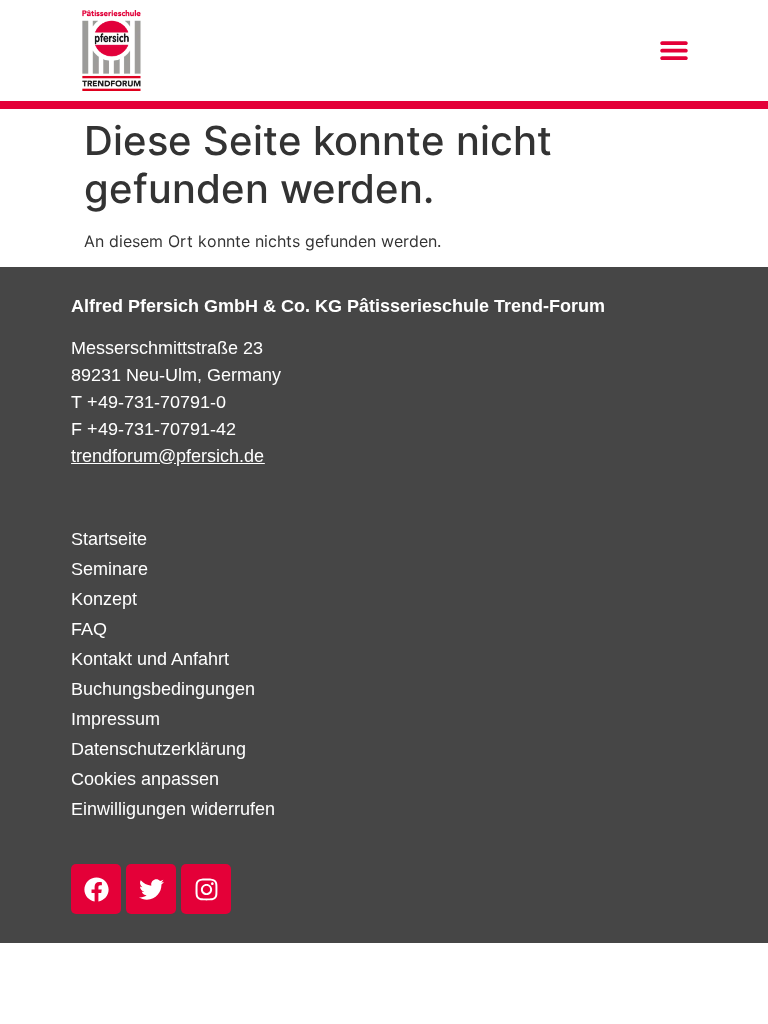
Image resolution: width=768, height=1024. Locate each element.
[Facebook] (96, 889)
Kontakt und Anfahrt (150, 659)
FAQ (89, 629)
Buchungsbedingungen (163, 689)
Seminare (109, 569)
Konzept (104, 599)
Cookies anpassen (145, 779)
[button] (674, 50)
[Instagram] (206, 889)
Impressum (115, 719)
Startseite (109, 539)
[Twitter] (151, 889)
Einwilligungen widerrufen (173, 809)
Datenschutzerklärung (158, 749)
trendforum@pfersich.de (167, 456)
